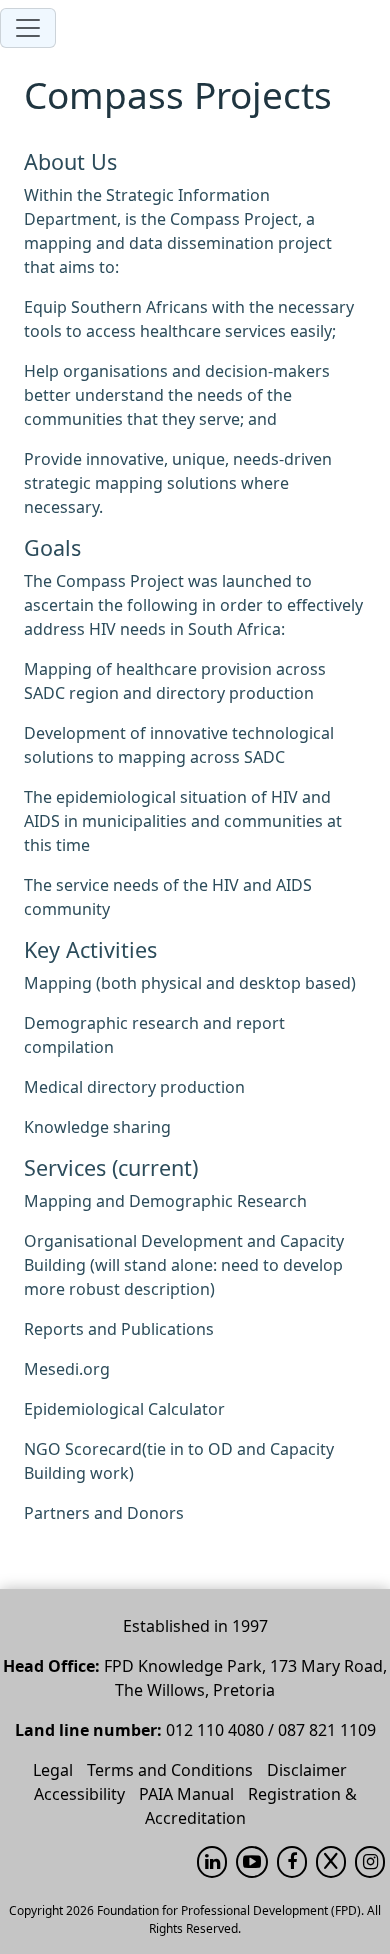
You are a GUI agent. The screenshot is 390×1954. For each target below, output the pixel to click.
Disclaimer (307, 1770)
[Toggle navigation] (28, 28)
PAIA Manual (186, 1794)
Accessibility (79, 1794)
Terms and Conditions (170, 1770)
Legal (53, 1770)
